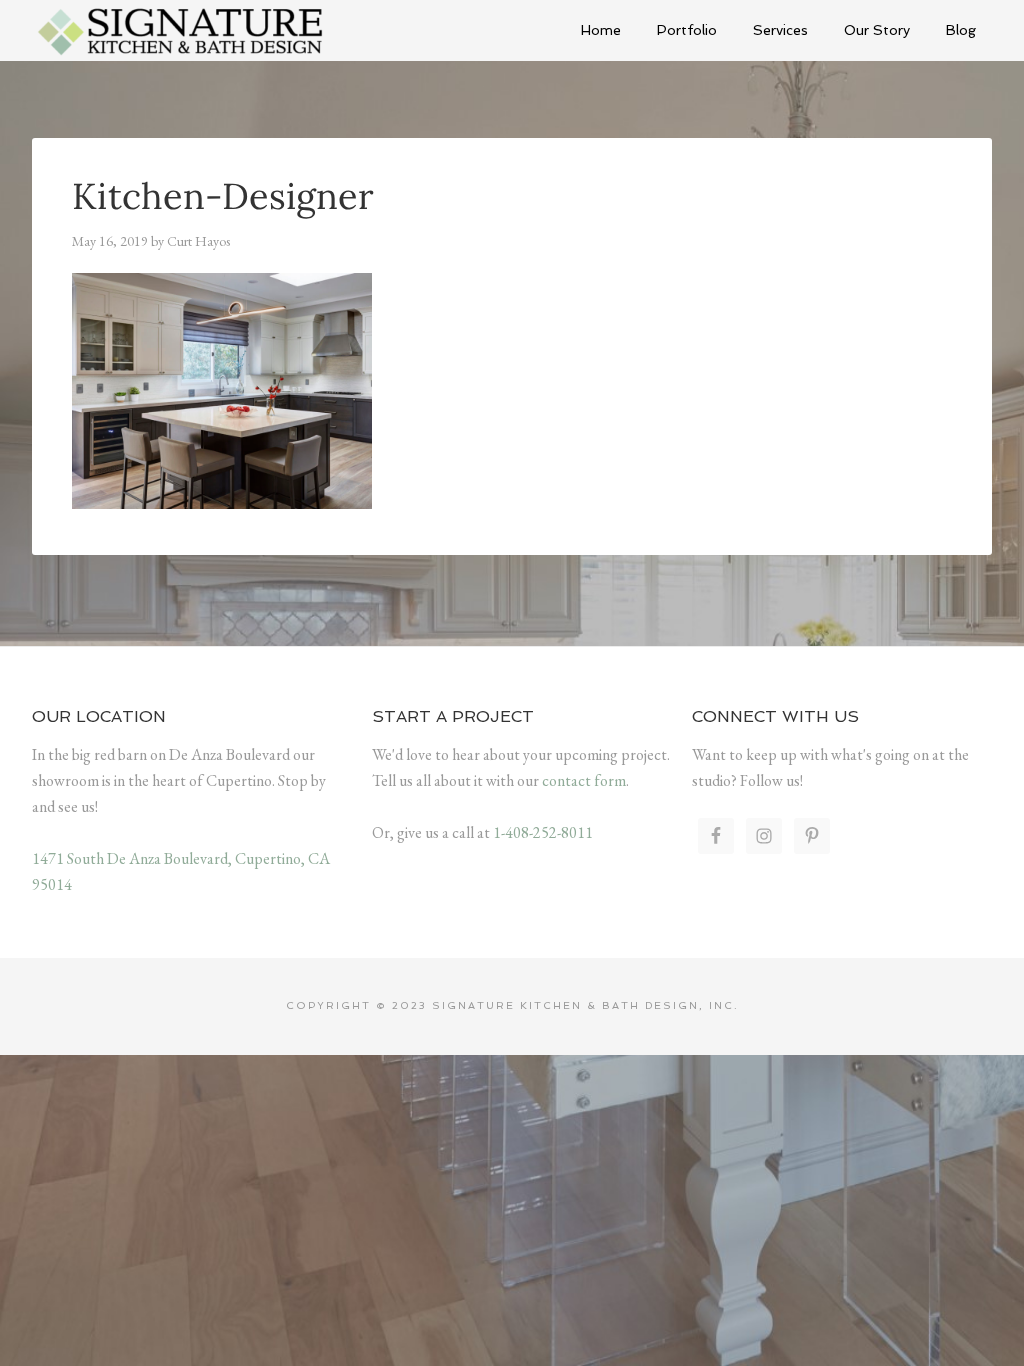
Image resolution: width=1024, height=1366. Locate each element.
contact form (584, 780)
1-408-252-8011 (543, 832)
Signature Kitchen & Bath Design (182, 30)
